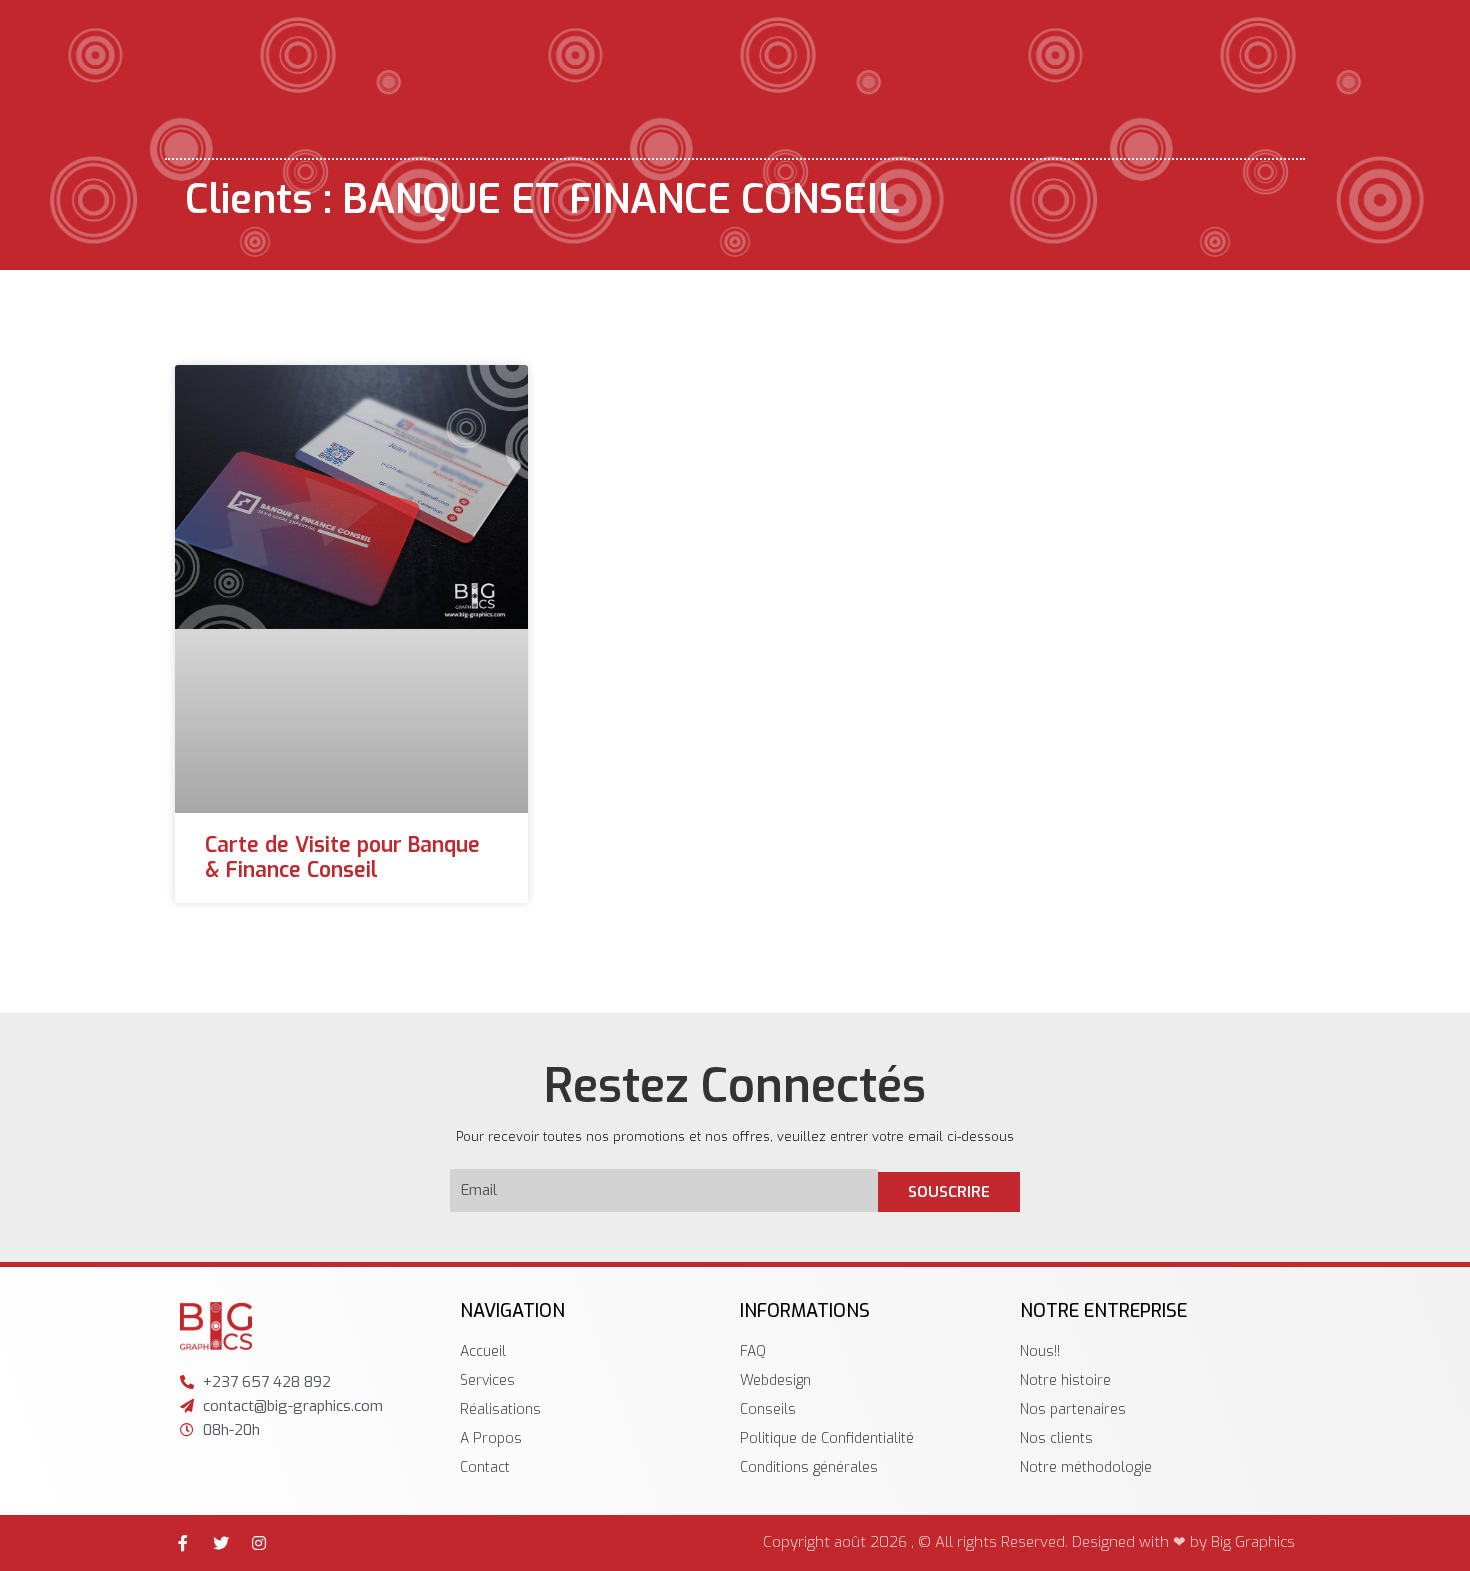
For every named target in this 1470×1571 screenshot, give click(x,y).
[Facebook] (183, 1543)
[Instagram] (259, 1543)
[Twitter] (221, 1543)
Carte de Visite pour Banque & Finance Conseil (342, 857)
